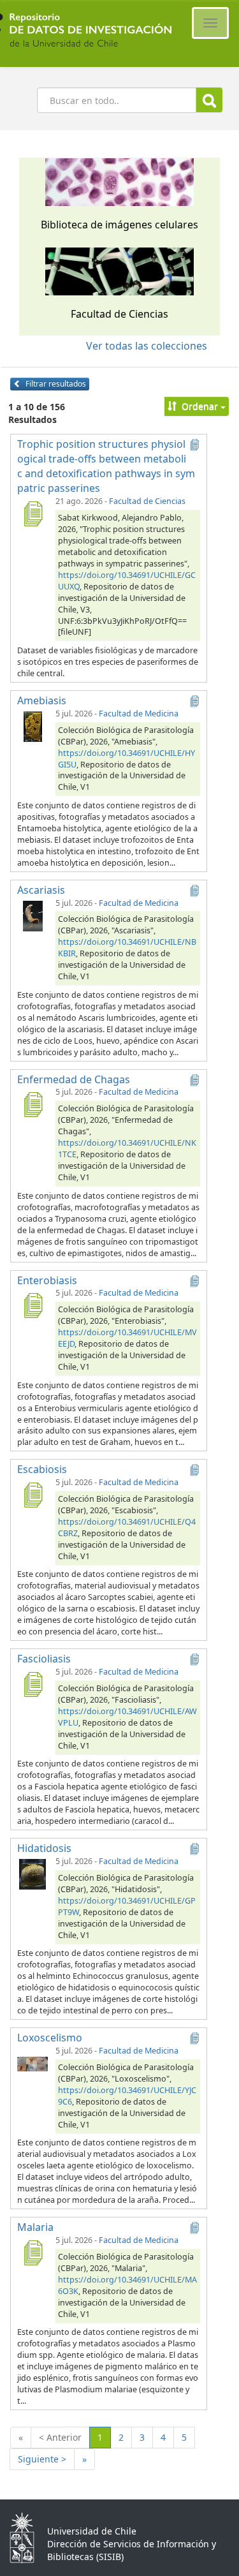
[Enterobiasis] (33, 1305)
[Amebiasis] (33, 726)
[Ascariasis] (33, 915)
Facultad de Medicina (139, 714)
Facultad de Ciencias (147, 501)
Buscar (209, 100)
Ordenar (200, 406)
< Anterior (60, 2437)
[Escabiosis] (33, 1495)
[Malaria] (33, 2253)
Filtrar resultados (55, 384)
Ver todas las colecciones (147, 346)
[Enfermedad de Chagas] (33, 1104)
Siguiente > (42, 2459)
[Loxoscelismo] (33, 2063)
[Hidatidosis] (33, 1874)
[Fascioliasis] (33, 1684)
